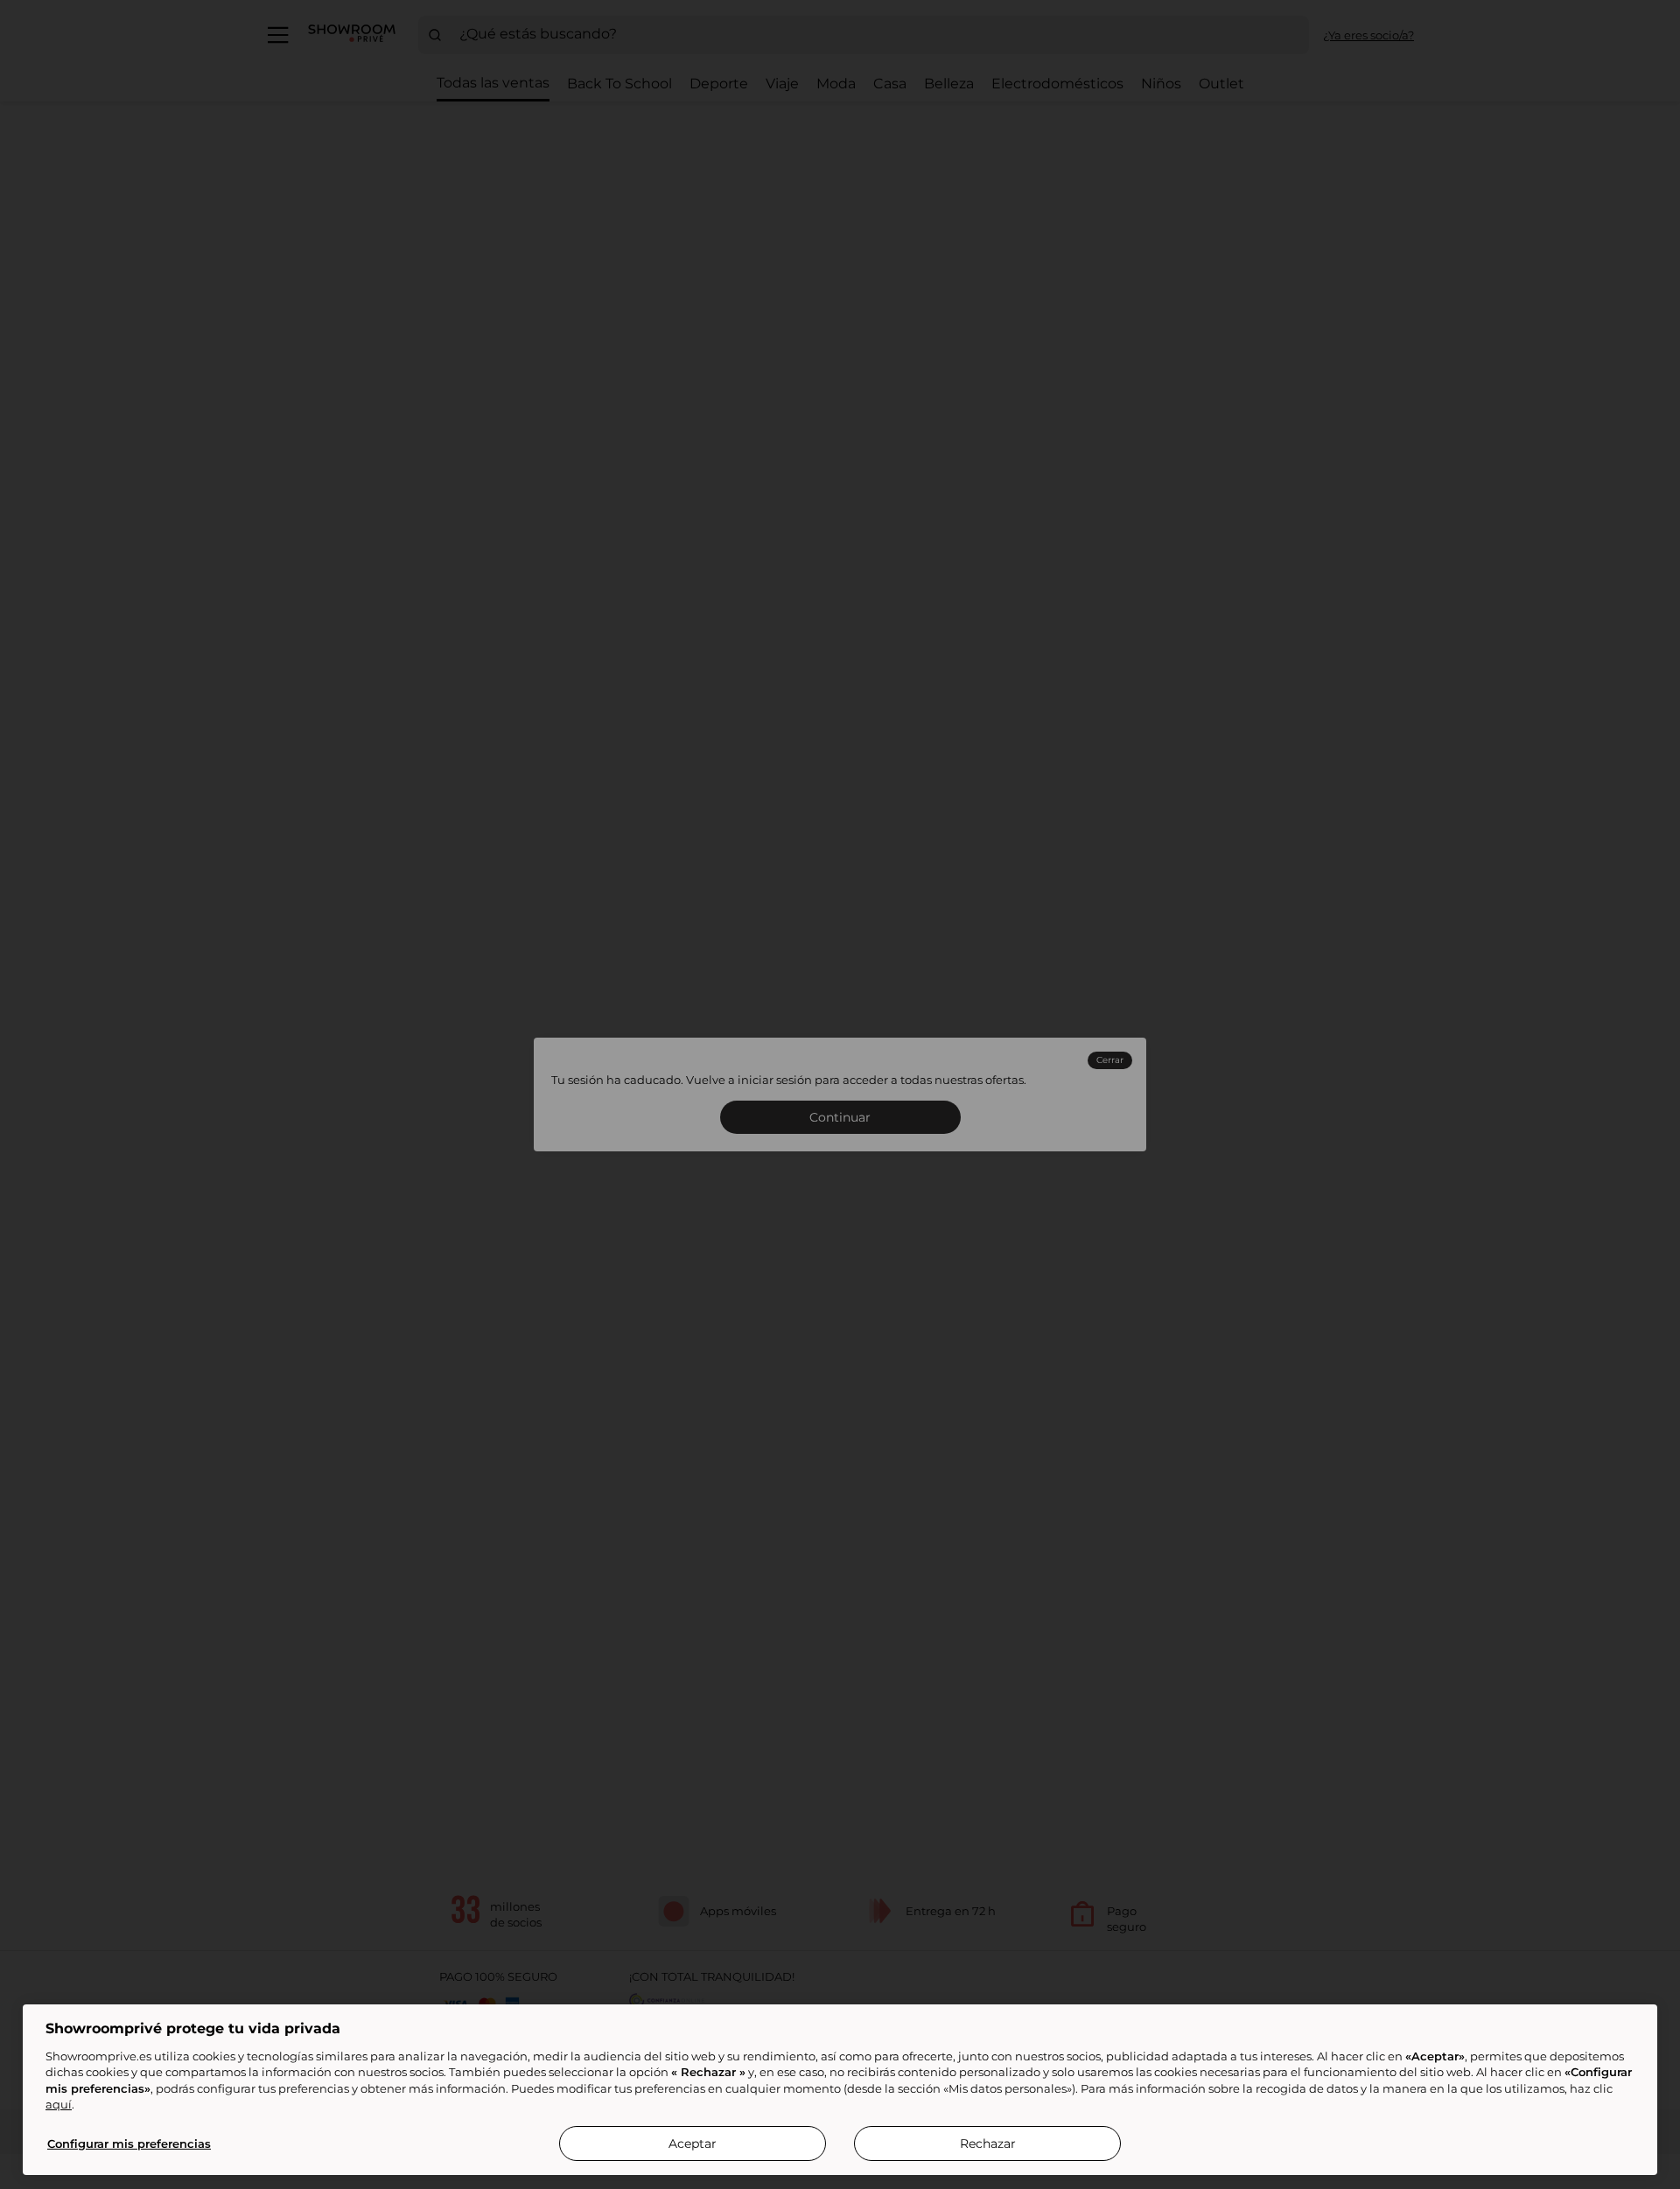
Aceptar (693, 2144)
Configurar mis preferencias (129, 2144)
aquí (59, 2104)
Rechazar (988, 2144)
